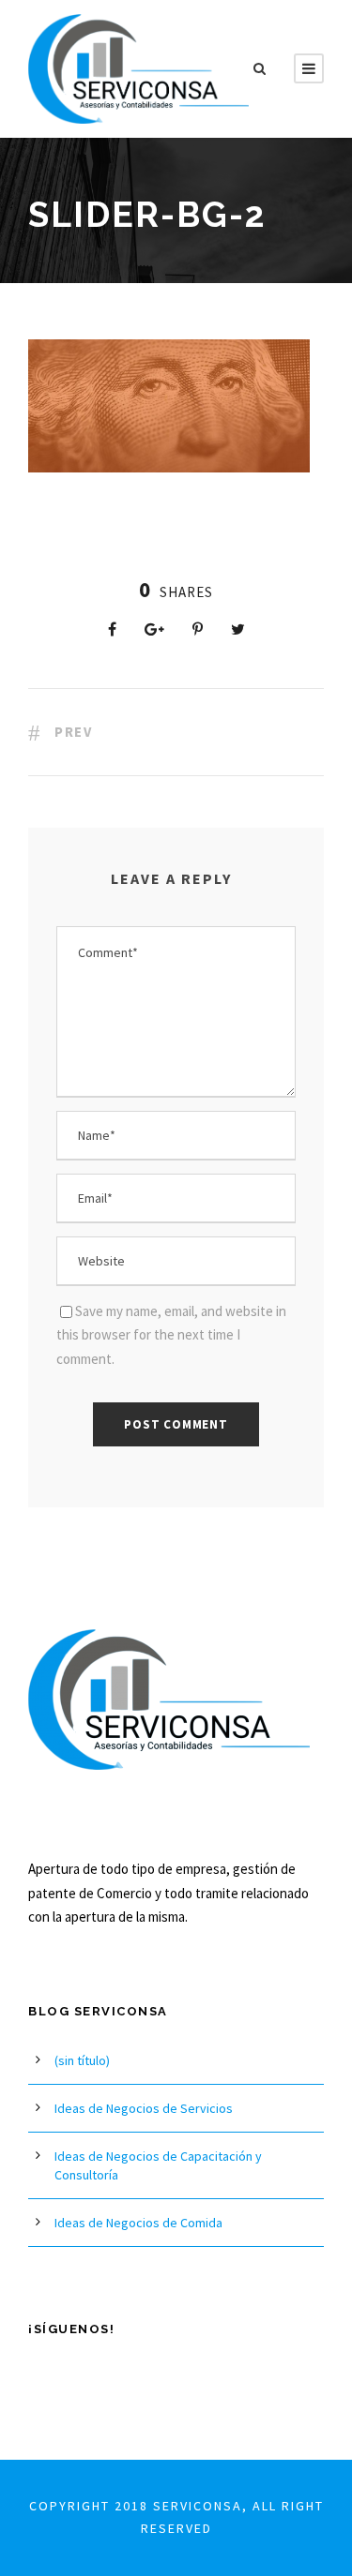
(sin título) (82, 2060)
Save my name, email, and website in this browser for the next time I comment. (171, 1335)
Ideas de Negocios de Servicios (144, 2108)
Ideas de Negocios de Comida (138, 2223)
